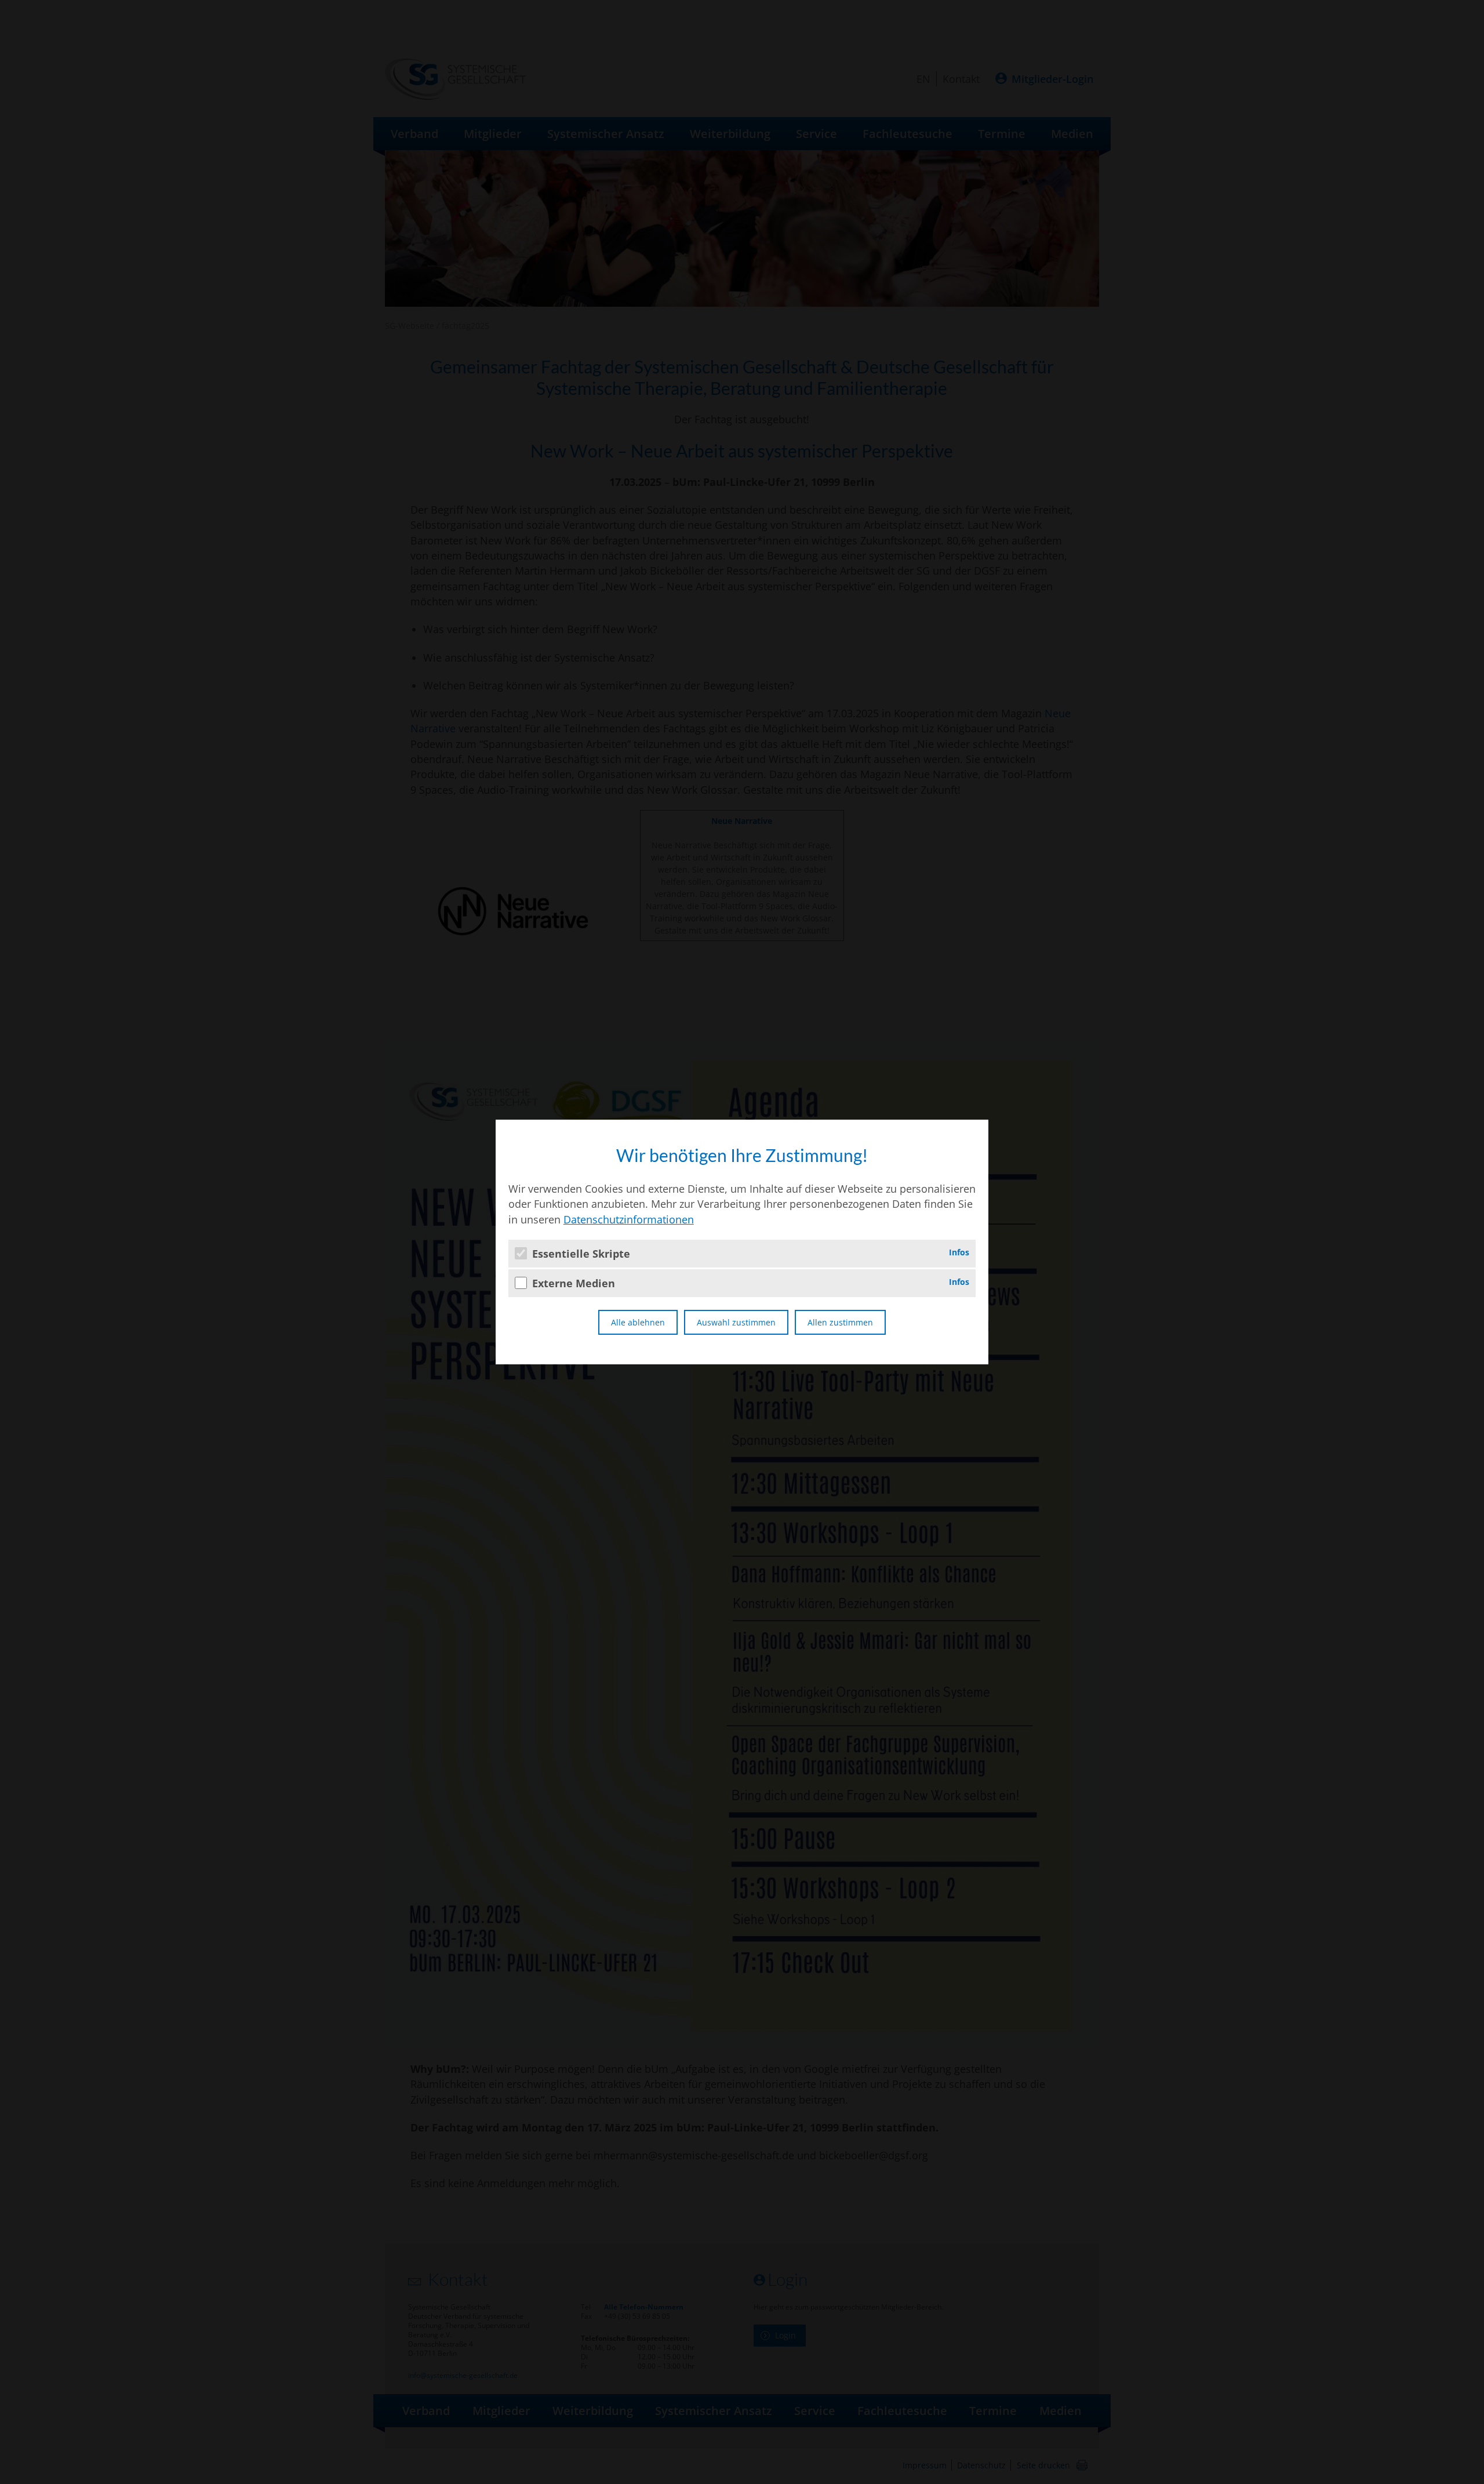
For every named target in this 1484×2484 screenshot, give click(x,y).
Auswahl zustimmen (736, 1322)
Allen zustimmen (840, 1322)
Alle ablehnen (638, 1322)
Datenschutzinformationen (629, 1219)
